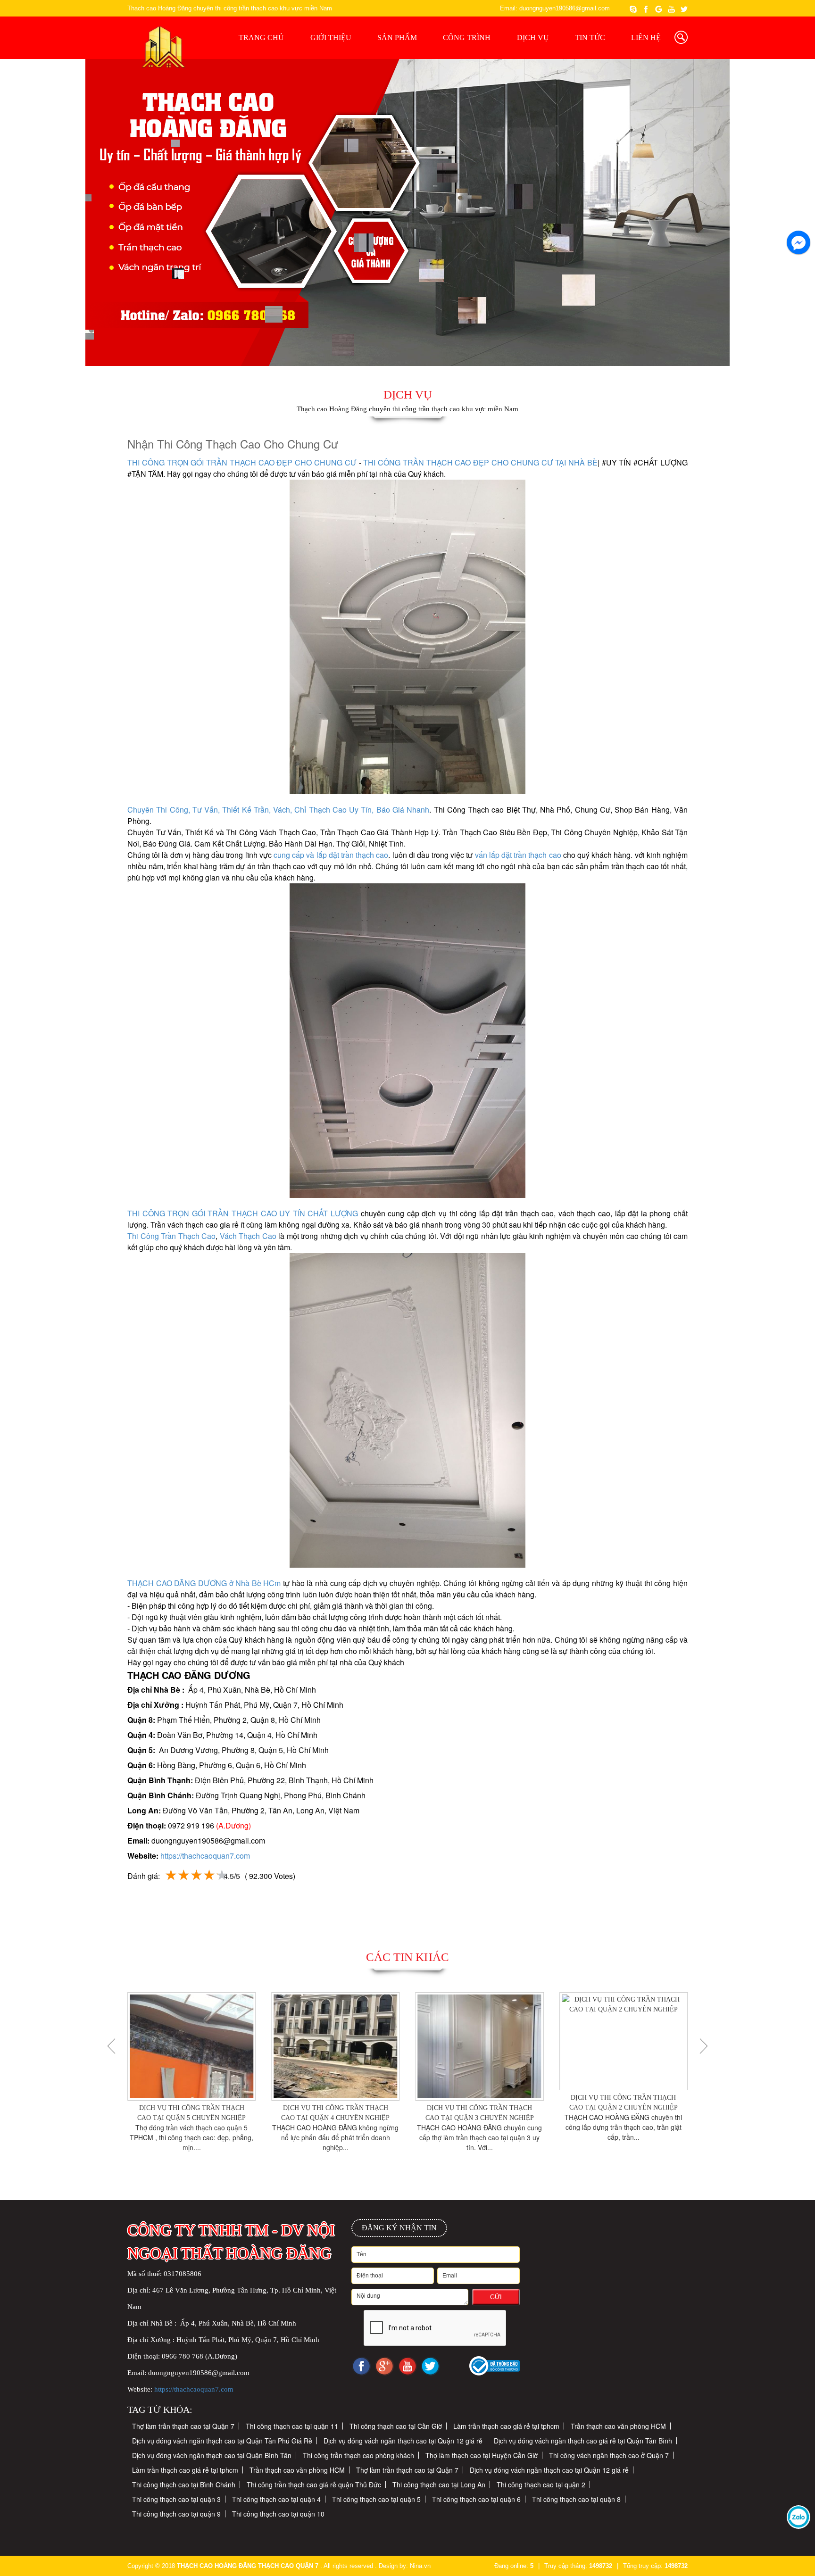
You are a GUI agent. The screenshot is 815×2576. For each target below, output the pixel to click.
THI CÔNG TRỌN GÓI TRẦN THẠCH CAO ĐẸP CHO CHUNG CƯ (242, 462)
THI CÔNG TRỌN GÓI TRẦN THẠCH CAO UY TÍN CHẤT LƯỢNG (243, 1213)
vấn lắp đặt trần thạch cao (518, 855)
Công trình (467, 37)
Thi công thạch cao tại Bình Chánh (184, 2485)
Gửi (496, 2297)
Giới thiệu (331, 37)
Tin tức (590, 37)
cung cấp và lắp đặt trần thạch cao (330, 855)
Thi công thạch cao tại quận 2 (541, 2485)
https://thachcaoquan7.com (205, 1856)
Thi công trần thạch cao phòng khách (358, 2455)
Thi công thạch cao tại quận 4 (276, 2499)
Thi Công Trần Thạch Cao (171, 1236)
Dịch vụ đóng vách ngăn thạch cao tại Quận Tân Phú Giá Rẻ (222, 2441)
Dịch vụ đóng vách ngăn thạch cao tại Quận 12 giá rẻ (403, 2441)
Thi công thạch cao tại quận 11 (292, 2426)
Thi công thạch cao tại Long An (439, 2485)
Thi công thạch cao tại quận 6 (476, 2499)
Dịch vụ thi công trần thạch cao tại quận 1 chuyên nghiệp (632, 2113)
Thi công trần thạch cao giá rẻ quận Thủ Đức (314, 2485)
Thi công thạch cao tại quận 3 (176, 2499)
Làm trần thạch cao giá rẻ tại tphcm (506, 2426)
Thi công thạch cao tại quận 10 (278, 2514)
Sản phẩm (397, 37)
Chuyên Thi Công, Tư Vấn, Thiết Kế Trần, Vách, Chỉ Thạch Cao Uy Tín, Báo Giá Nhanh (278, 810)
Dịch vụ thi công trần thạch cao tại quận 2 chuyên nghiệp (488, 2102)
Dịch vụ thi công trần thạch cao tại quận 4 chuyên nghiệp (200, 2113)
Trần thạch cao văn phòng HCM (618, 2426)
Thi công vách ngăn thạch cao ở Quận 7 (609, 2455)
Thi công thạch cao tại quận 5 (376, 2499)
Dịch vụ (533, 37)
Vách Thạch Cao (248, 1236)
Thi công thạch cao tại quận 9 (176, 2514)
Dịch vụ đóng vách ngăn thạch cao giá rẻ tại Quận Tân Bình (583, 2441)
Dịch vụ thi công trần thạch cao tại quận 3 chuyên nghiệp (344, 2113)
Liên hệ (646, 37)
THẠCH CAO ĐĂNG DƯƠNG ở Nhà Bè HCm (204, 1583)
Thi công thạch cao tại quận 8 (576, 2499)
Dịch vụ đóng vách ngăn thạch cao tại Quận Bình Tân (212, 2455)
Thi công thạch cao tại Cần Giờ (396, 2426)
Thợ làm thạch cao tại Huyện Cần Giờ (482, 2455)
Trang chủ (261, 37)
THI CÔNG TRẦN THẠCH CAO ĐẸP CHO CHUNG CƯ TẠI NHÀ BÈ (480, 462)
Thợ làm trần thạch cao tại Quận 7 (183, 2426)
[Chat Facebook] (788, 238)
